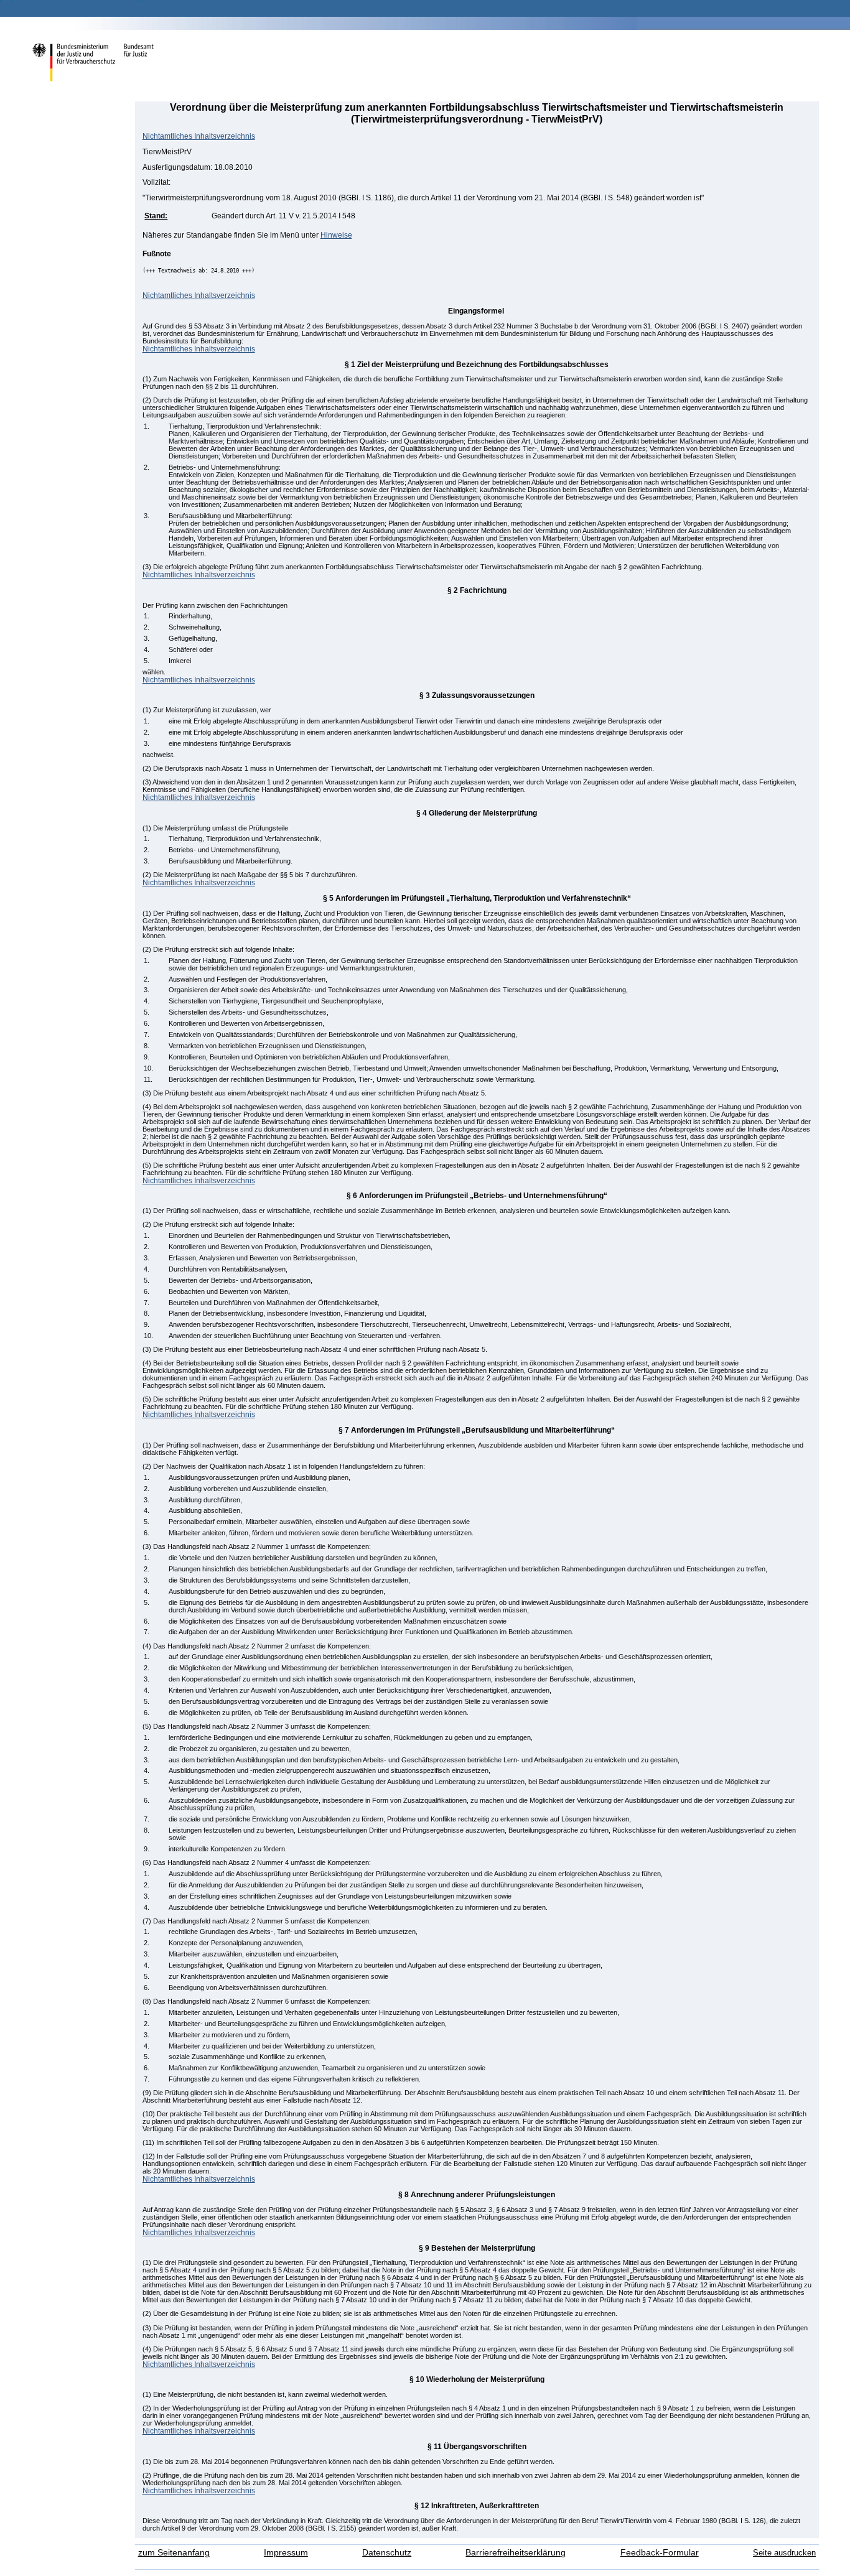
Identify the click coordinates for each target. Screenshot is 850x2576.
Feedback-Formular (660, 2553)
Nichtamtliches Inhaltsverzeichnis (199, 136)
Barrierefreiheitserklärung (516, 2553)
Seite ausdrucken (784, 2553)
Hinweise (336, 235)
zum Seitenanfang (174, 2553)
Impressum (286, 2553)
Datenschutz (387, 2553)
